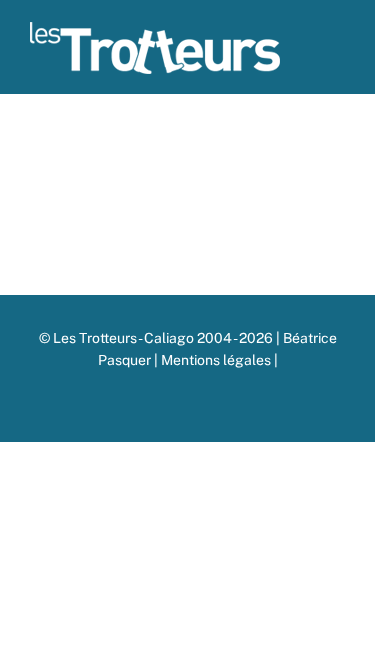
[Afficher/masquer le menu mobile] (337, 55)
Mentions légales (217, 360)
